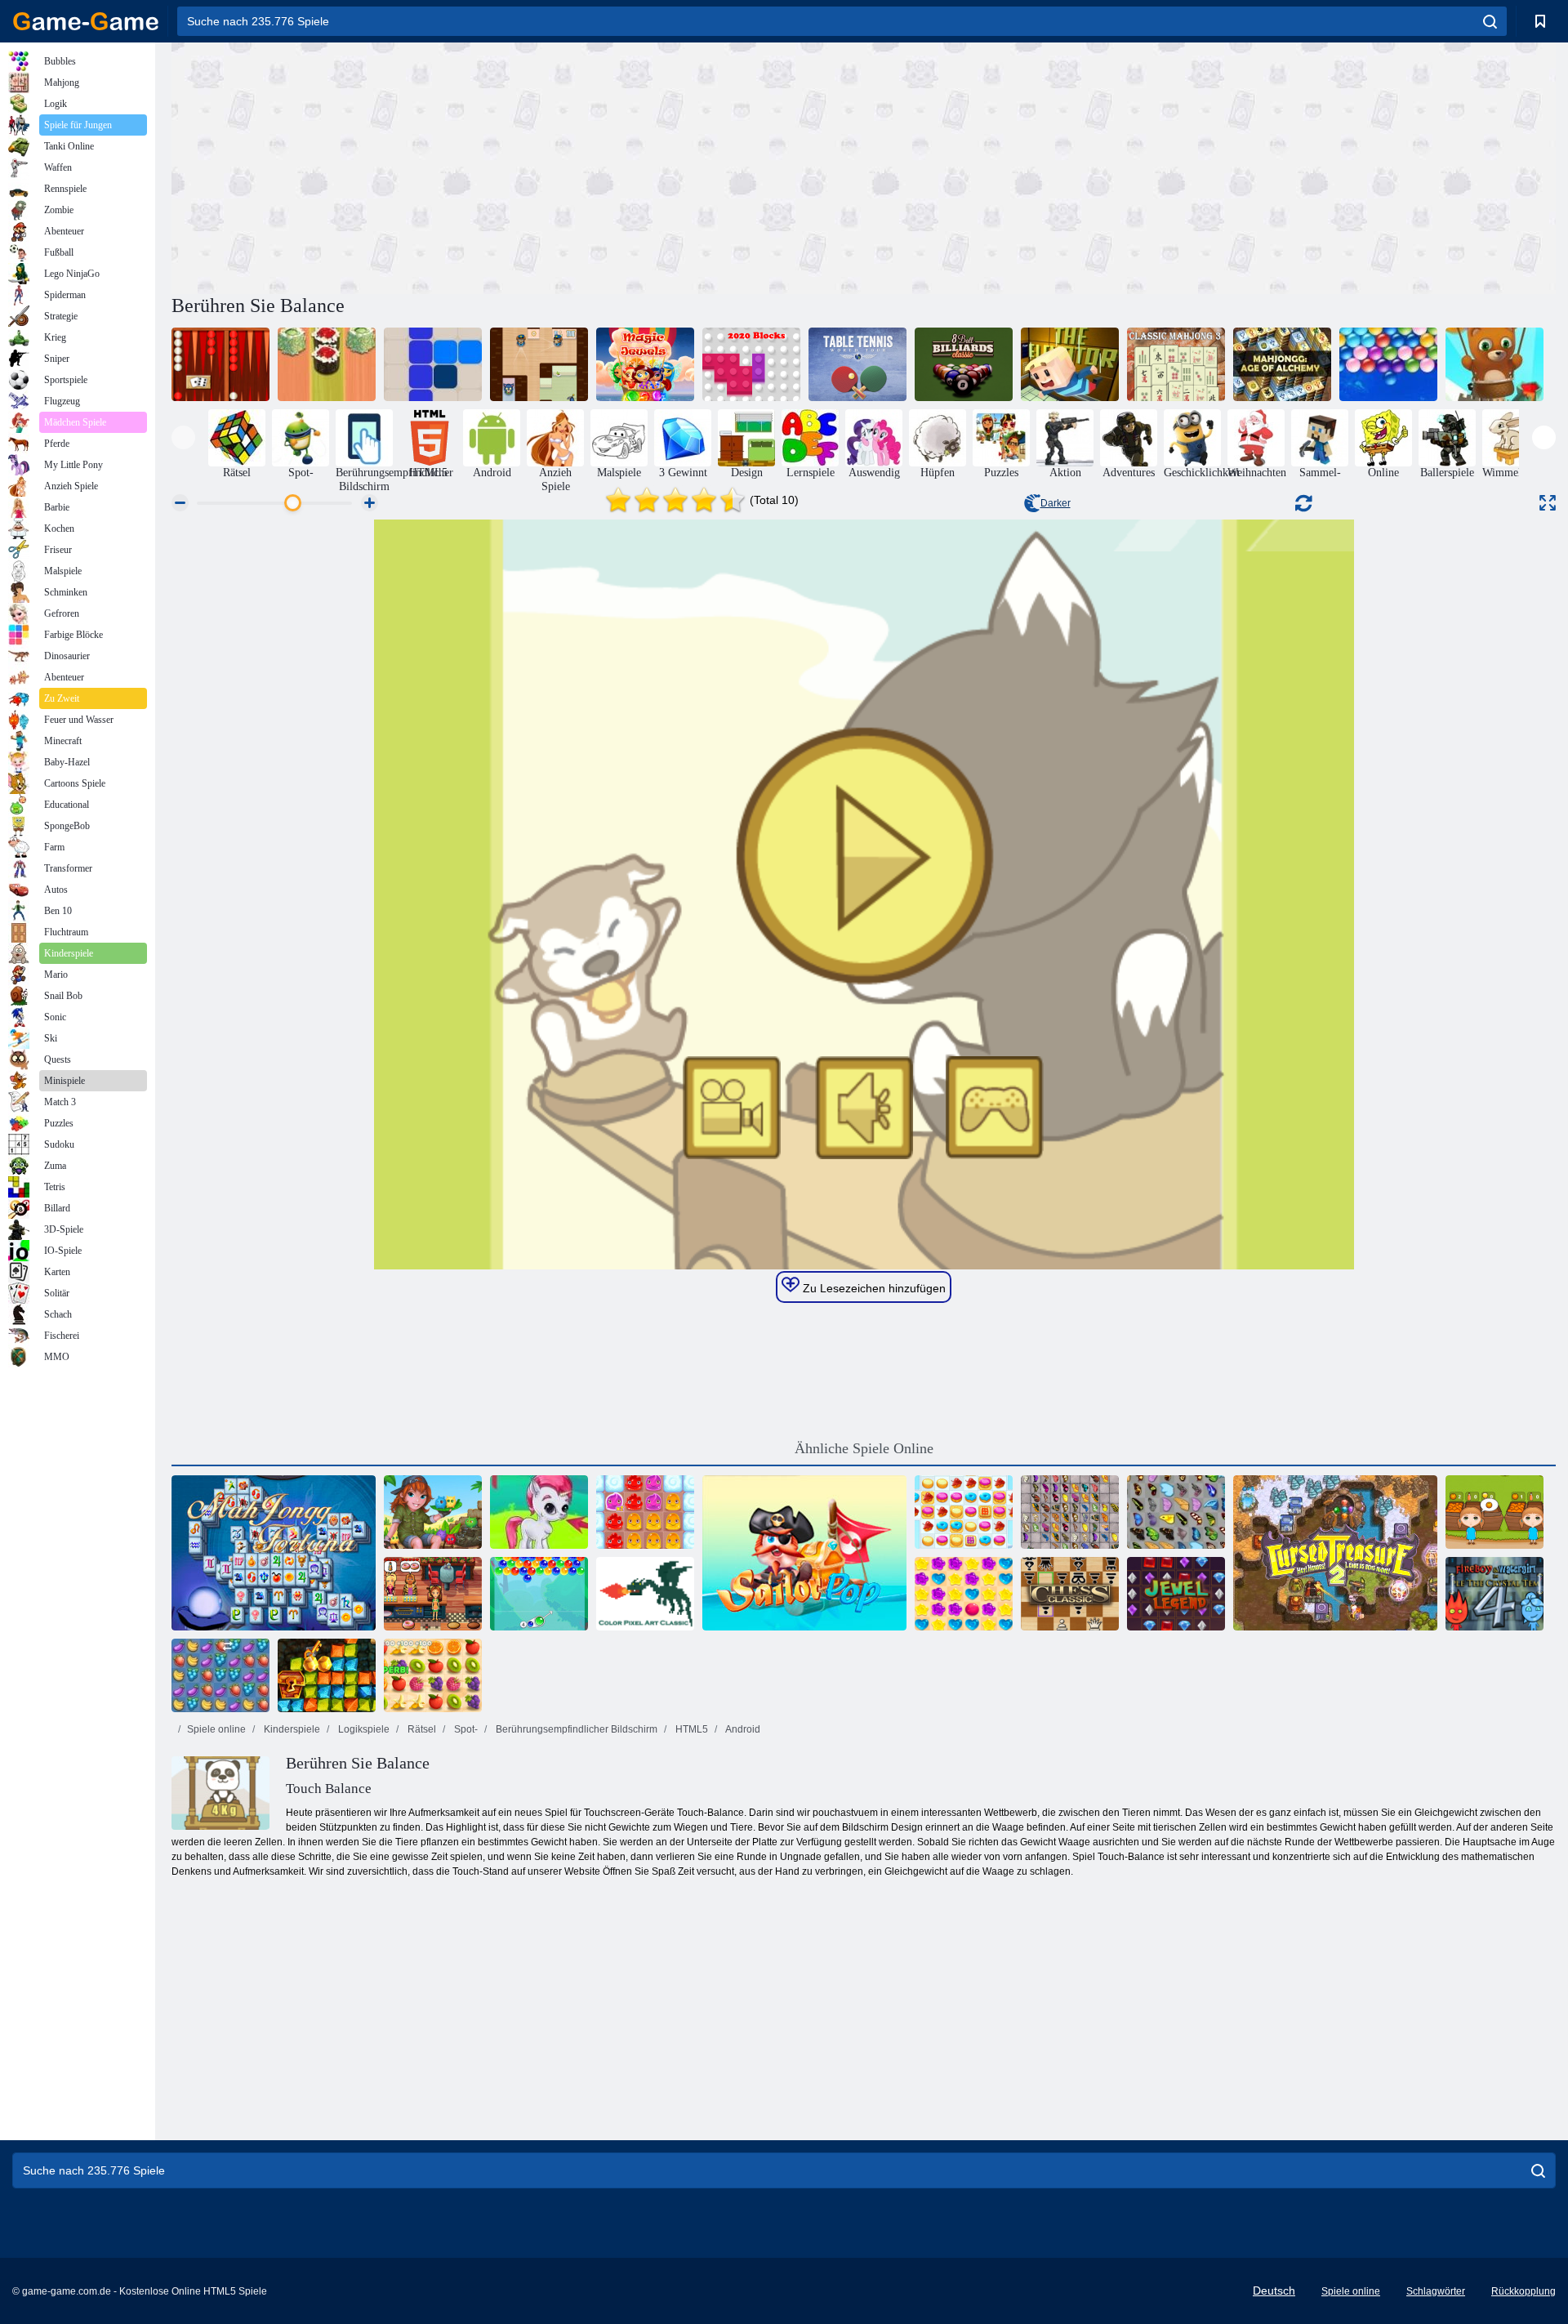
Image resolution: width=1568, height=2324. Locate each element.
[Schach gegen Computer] (1070, 1594)
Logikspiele (363, 1729)
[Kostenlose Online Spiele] (86, 21)
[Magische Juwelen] (645, 364)
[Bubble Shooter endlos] (1494, 364)
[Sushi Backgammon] (327, 364)
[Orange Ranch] (1494, 1512)
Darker (1056, 503)
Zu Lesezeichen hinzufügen (873, 1288)
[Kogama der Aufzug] (1070, 364)
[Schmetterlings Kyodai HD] (1070, 1512)
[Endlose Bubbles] (1388, 364)
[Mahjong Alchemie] (1282, 364)
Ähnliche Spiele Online (864, 1448)
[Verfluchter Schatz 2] (1335, 1553)
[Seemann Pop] (804, 1553)
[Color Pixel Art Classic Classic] (645, 1594)
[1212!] (433, 364)
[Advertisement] (518, 166)
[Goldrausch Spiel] (327, 1675)
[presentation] (183, 437)
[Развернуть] (1548, 503)
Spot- (465, 1729)
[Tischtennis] (857, 364)
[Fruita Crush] (220, 1675)
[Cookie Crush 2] (964, 1512)
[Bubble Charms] (539, 1594)
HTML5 (690, 1729)
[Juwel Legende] (1176, 1594)
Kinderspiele (291, 1729)
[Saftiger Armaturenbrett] (433, 1675)
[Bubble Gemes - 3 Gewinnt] (539, 1512)
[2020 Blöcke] (751, 364)
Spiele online (216, 1729)
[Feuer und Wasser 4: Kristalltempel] (1494, 1594)
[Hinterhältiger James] (539, 364)
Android (742, 1729)
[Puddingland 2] (645, 1512)
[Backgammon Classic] (220, 364)
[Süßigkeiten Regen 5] (964, 1594)
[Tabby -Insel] (433, 1512)
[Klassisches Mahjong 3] (1176, 364)
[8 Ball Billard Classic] (964, 364)
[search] (1490, 21)
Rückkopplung (1523, 2291)
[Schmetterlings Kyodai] (1176, 1512)
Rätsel (421, 1729)
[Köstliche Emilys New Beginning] (433, 1594)
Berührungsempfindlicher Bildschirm (575, 1729)
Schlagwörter (1436, 2291)
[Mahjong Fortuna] (274, 1553)
